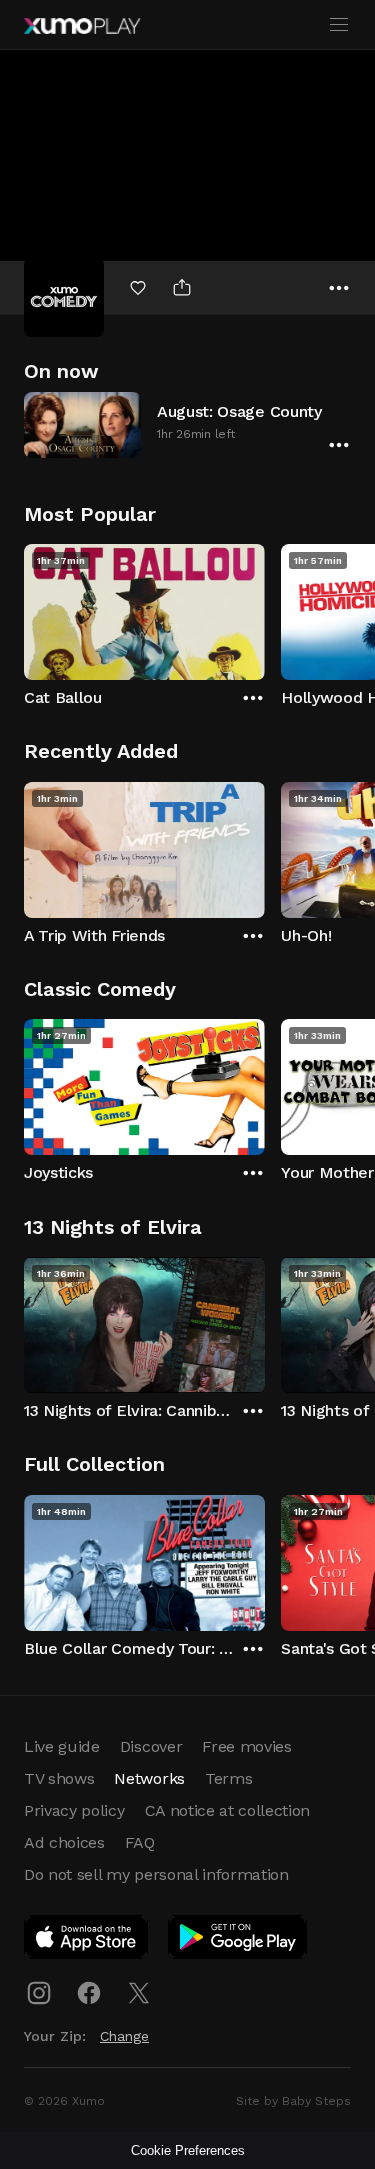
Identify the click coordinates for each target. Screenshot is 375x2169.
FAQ (140, 1842)
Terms (228, 1778)
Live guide (62, 1746)
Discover (151, 1746)
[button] (187, 424)
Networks (149, 1778)
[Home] (82, 26)
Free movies (246, 1746)
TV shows (59, 1778)
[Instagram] (39, 1993)
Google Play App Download (238, 1941)
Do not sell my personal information (156, 1874)
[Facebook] (89, 1993)
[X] (139, 1993)
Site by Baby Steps (293, 2101)
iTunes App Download (87, 1941)
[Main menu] (339, 25)
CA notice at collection (228, 1810)
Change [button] (124, 2036)
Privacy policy (74, 1810)
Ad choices (64, 1842)
